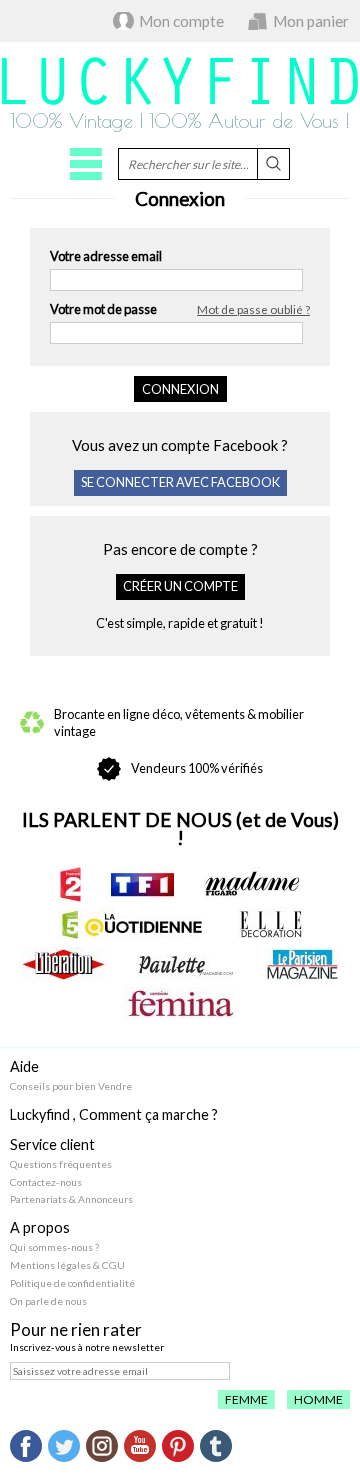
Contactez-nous (46, 1182)
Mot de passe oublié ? (253, 309)
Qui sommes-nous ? (54, 1247)
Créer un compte (180, 586)
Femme (246, 1399)
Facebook (26, 1446)
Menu (86, 164)
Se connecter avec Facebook (180, 482)
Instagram (102, 1446)
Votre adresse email (106, 256)
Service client (52, 1144)
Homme (318, 1399)
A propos (40, 1227)
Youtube (140, 1446)
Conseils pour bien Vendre (71, 1086)
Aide (24, 1066)
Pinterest (178, 1446)
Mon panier (311, 21)
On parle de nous (48, 1301)
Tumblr (216, 1446)
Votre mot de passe (180, 309)
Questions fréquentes (61, 1164)
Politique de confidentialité (72, 1283)
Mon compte (181, 21)
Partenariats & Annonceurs (71, 1199)
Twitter (64, 1446)
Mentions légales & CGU (67, 1265)
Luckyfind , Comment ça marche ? (114, 1114)
